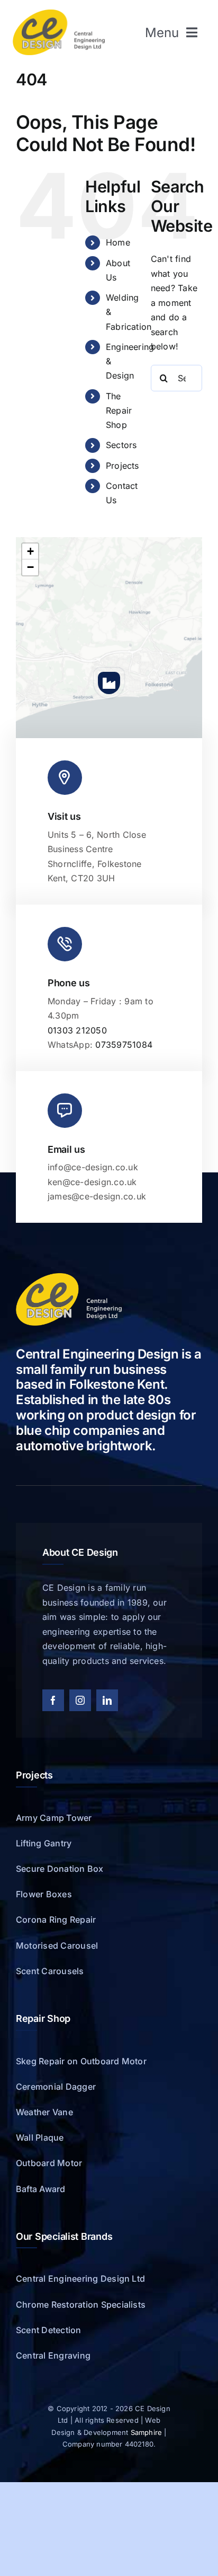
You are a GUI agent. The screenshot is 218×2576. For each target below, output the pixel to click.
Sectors (121, 445)
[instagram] (80, 1700)
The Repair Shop (119, 410)
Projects (122, 466)
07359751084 (124, 1045)
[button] (109, 683)
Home (118, 242)
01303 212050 (77, 1030)
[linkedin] (107, 1700)
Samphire (147, 2432)
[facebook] (53, 1700)
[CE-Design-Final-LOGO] (59, 14)
